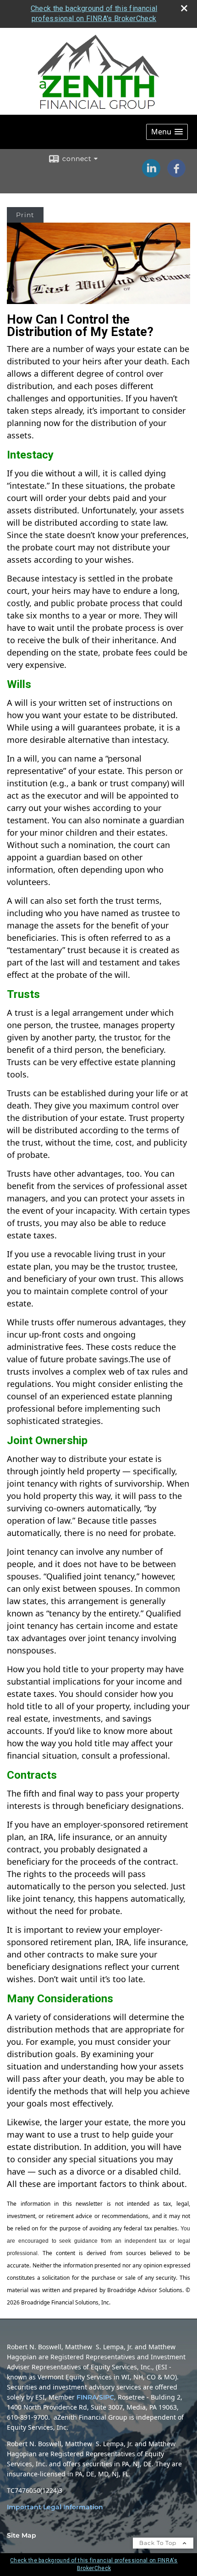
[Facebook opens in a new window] (176, 174)
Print (25, 215)
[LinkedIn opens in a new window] (151, 174)
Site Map (22, 2535)
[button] (167, 132)
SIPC (107, 2397)
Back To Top (159, 2543)
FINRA (87, 2397)
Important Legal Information (55, 2507)
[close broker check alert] (184, 8)
